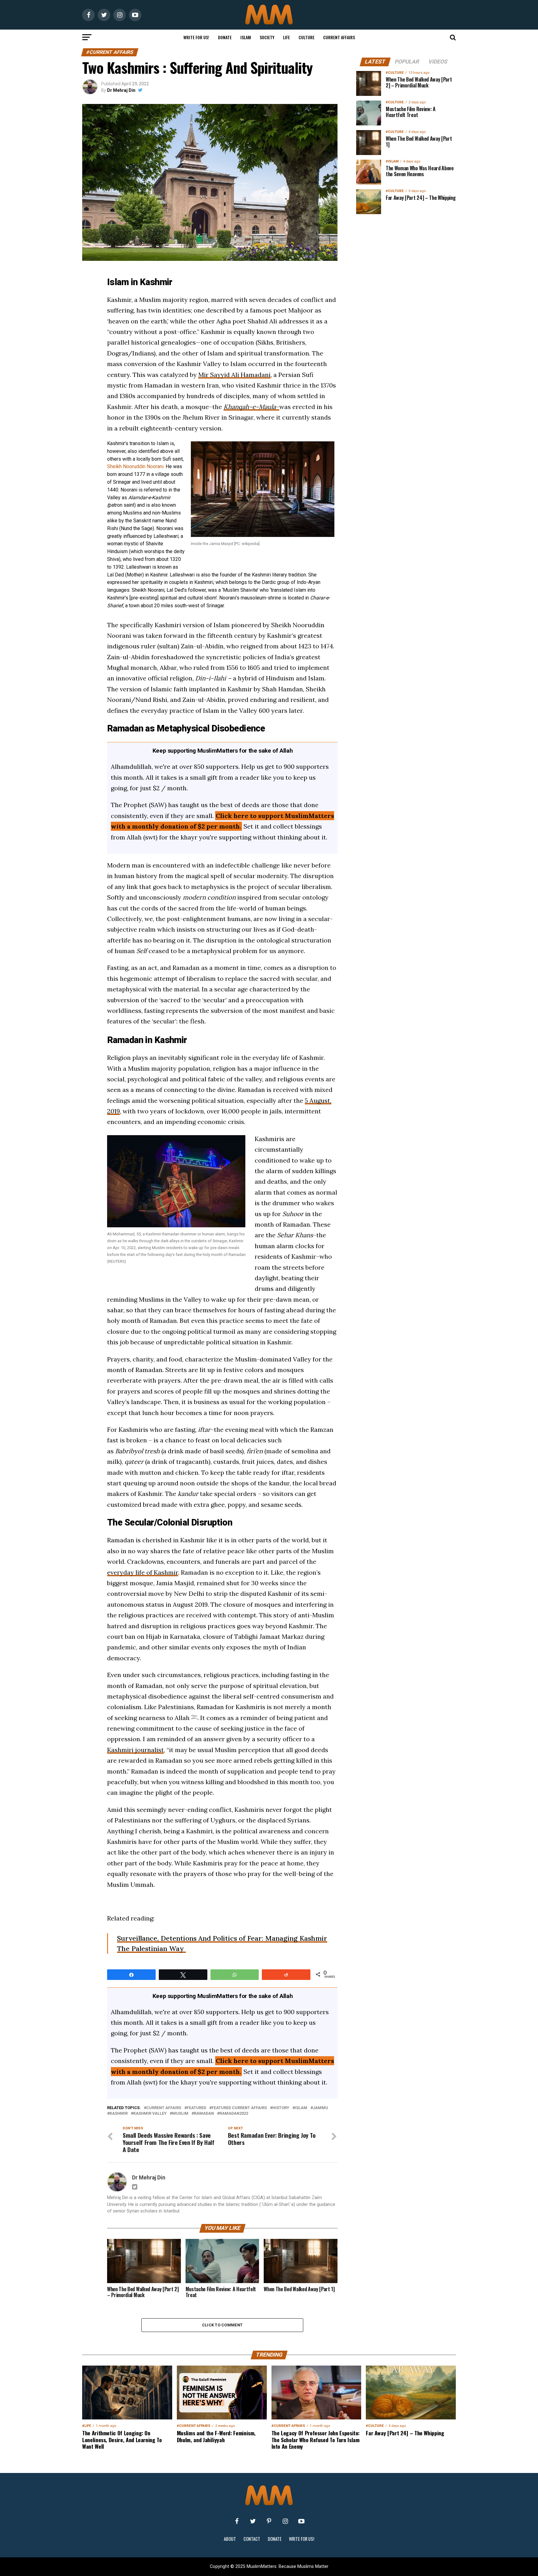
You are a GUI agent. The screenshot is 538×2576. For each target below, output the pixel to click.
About (230, 2539)
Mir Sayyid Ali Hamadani (234, 375)
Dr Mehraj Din (121, 90)
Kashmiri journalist (135, 1750)
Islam (246, 37)
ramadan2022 (234, 2114)
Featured (196, 2108)
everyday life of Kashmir (143, 1572)
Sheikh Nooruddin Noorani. (136, 466)
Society (267, 37)
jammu (321, 2108)
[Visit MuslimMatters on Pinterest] (269, 2521)
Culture (307, 37)
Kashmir (119, 2114)
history (281, 2108)
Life (286, 37)
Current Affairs (339, 37)
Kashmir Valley (150, 2114)
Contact (252, 2539)
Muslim (180, 2114)
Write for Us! (196, 37)
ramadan (204, 2114)
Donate (225, 37)
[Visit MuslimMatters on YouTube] (301, 2521)
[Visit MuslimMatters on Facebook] (237, 2521)
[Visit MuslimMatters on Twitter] (253, 2521)
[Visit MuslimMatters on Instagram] (285, 2521)
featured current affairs (239, 2108)
